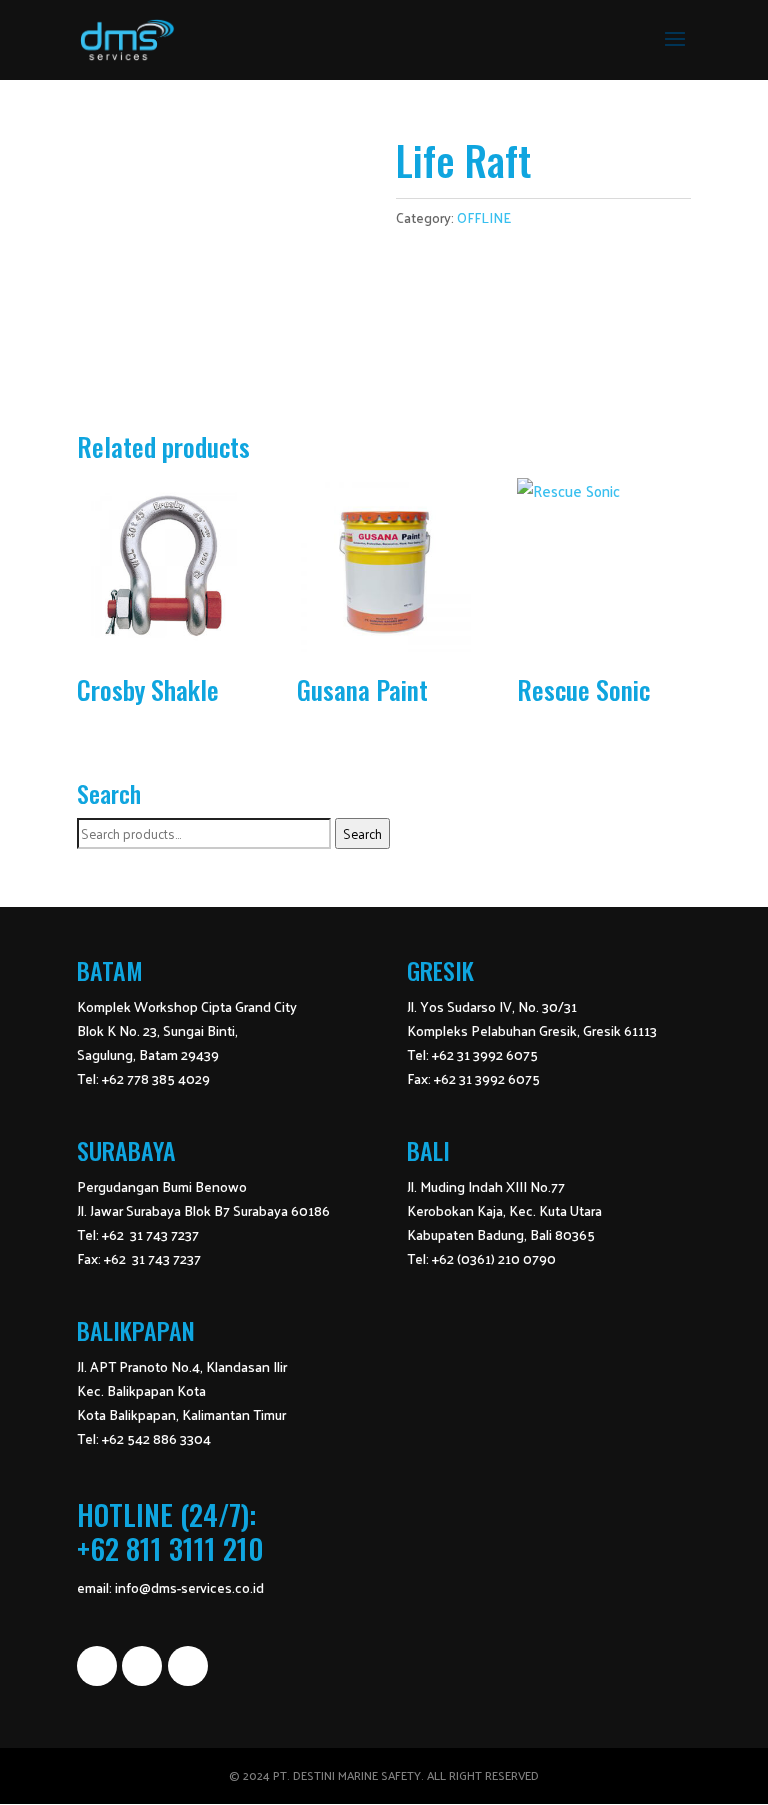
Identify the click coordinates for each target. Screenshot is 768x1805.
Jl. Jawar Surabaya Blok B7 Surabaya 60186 (203, 1210)
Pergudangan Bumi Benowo (162, 1186)
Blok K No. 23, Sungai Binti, (157, 1030)
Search (362, 833)
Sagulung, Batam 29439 (148, 1054)
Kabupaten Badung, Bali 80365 (501, 1234)
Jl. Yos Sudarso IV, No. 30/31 (492, 1006)
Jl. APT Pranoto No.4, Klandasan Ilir (182, 1366)
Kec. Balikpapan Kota (141, 1390)
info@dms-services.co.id (189, 1587)
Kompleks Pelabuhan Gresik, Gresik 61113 (532, 1030)
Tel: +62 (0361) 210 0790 (481, 1258)
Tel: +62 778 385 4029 (143, 1078)
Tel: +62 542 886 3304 (144, 1438)
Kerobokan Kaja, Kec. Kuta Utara (504, 1210)
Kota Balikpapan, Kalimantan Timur (181, 1414)
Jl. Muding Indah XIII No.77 (486, 1186)
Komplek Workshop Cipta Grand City (187, 1006)
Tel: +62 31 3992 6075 (472, 1054)
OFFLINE (484, 217)
